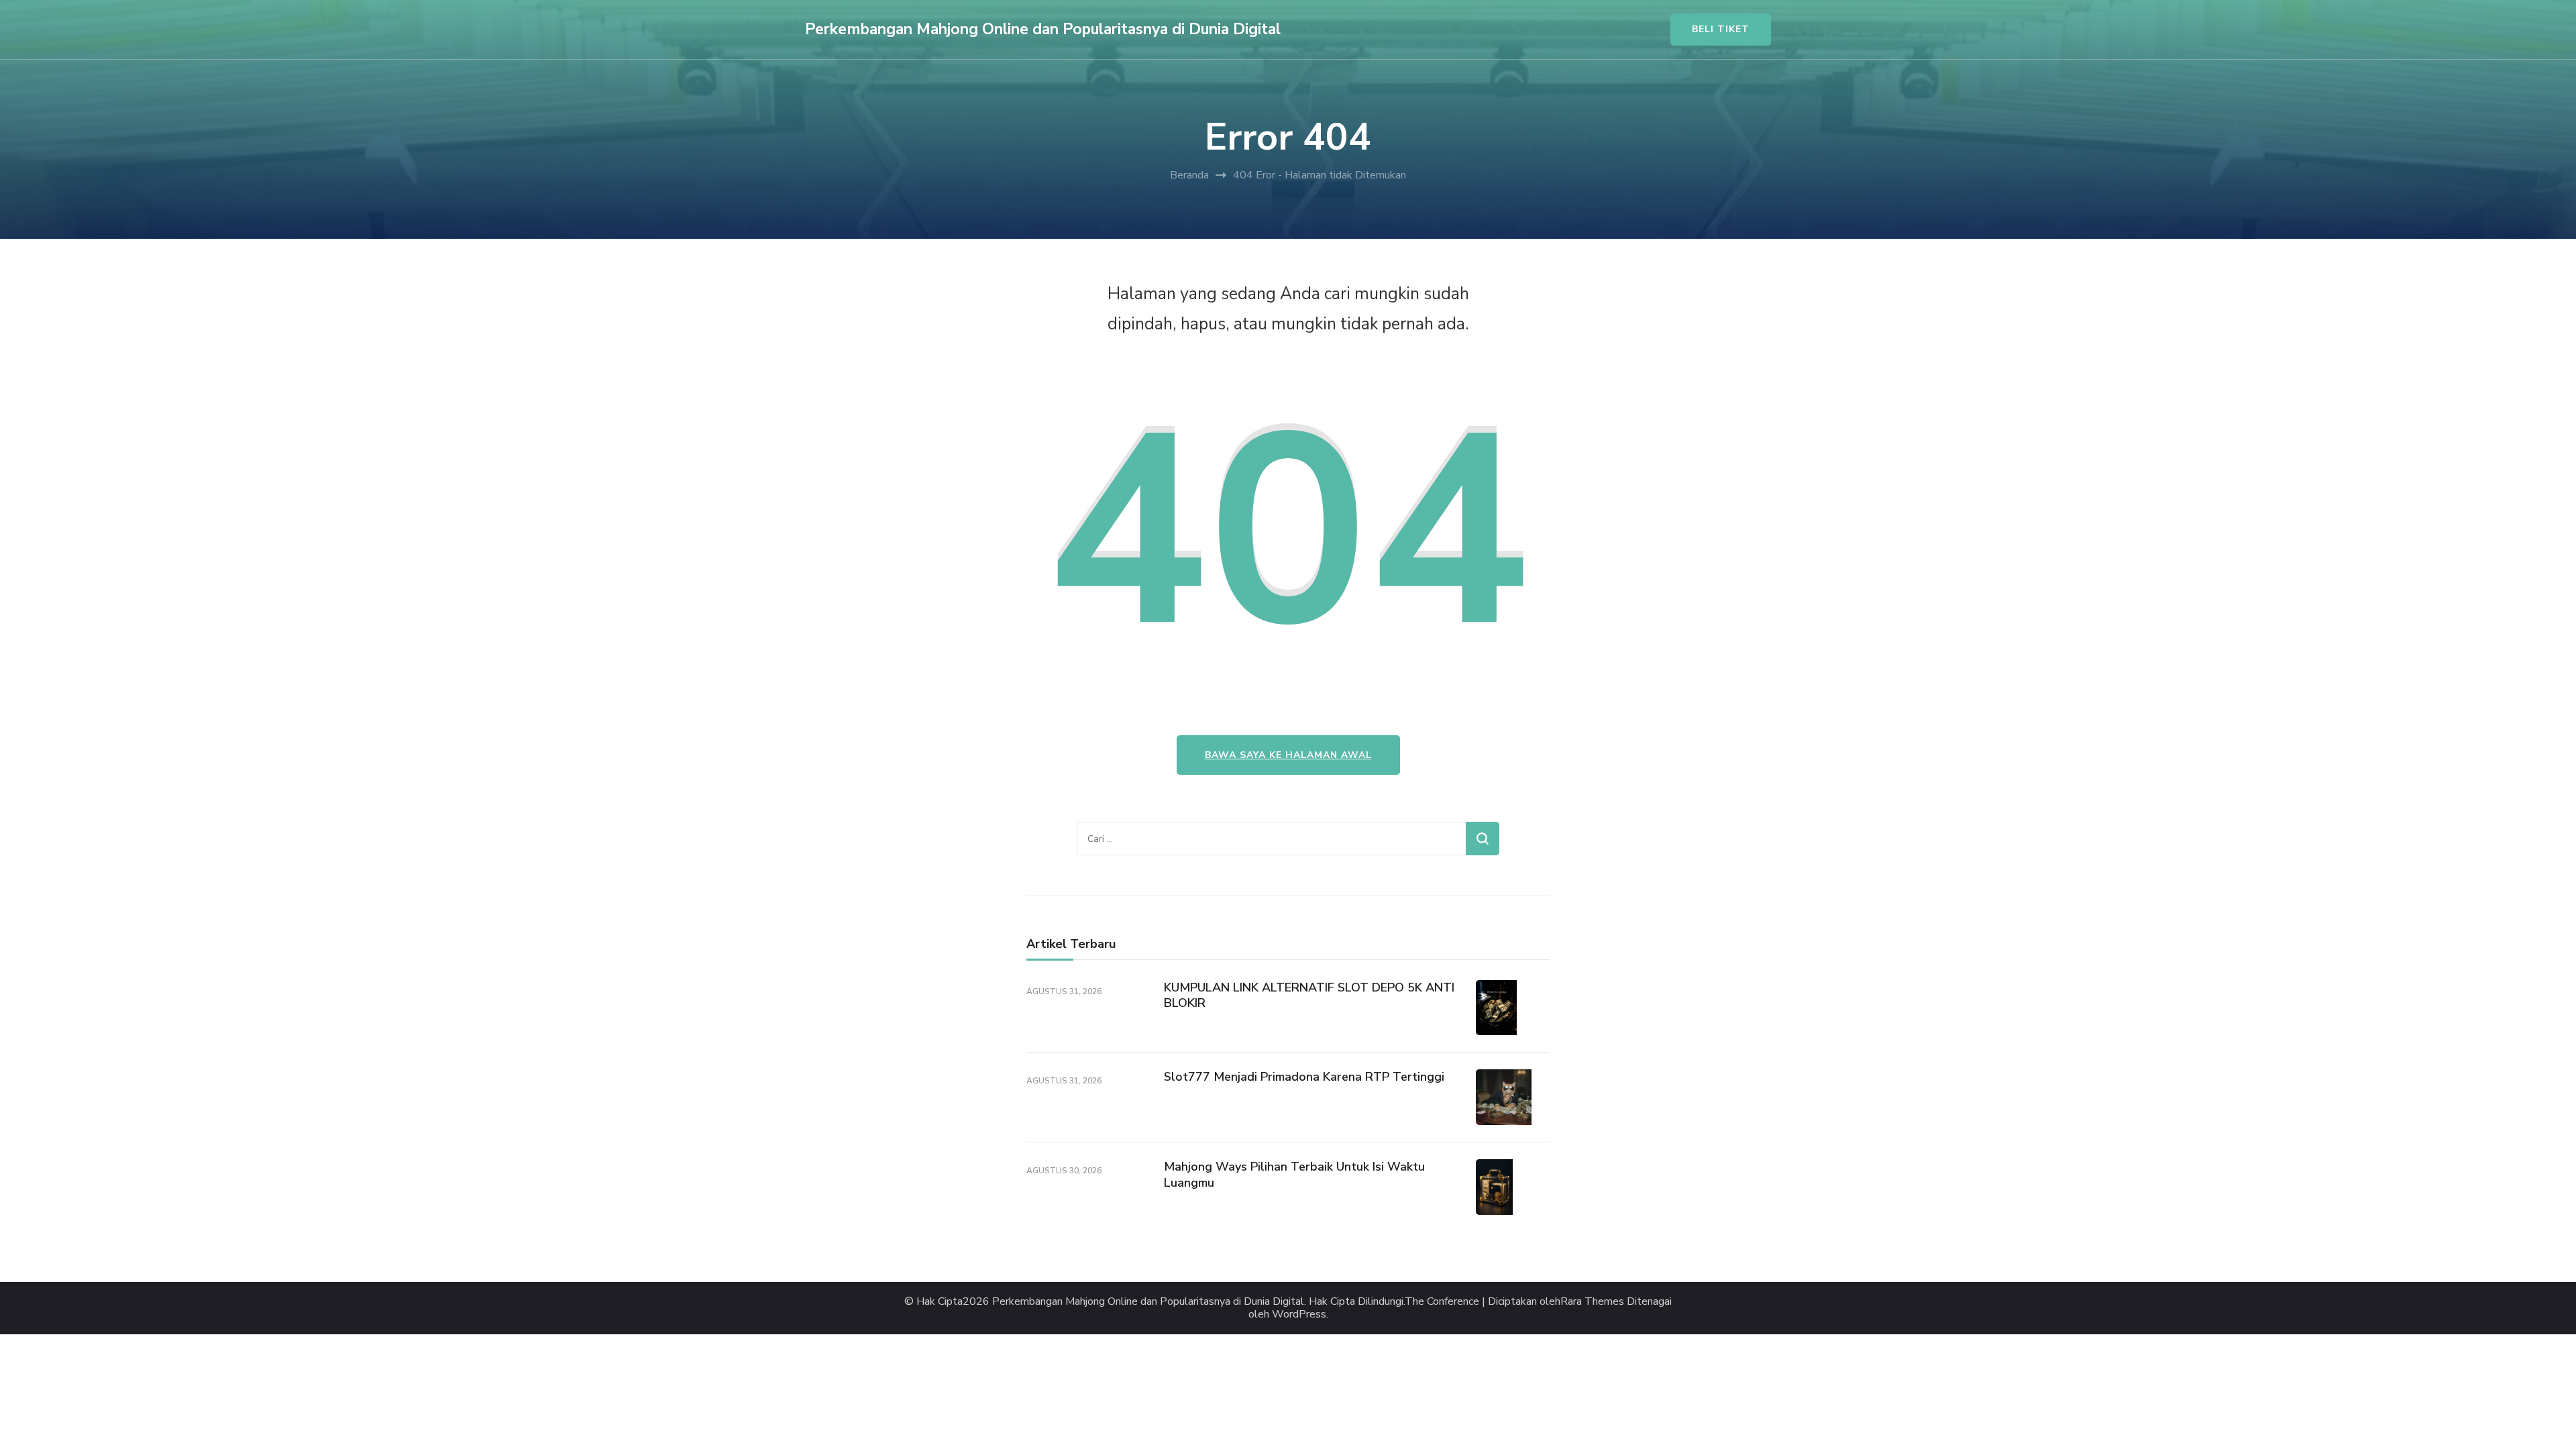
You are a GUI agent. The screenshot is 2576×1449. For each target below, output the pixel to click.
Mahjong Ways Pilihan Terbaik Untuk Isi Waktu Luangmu (1294, 1174)
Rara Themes (1592, 1302)
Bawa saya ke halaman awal (1288, 755)
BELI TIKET (1721, 29)
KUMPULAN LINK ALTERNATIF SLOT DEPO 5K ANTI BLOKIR (1309, 995)
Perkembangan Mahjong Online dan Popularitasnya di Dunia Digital (1043, 29)
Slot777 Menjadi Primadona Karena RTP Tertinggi (1304, 1077)
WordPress (1299, 1314)
